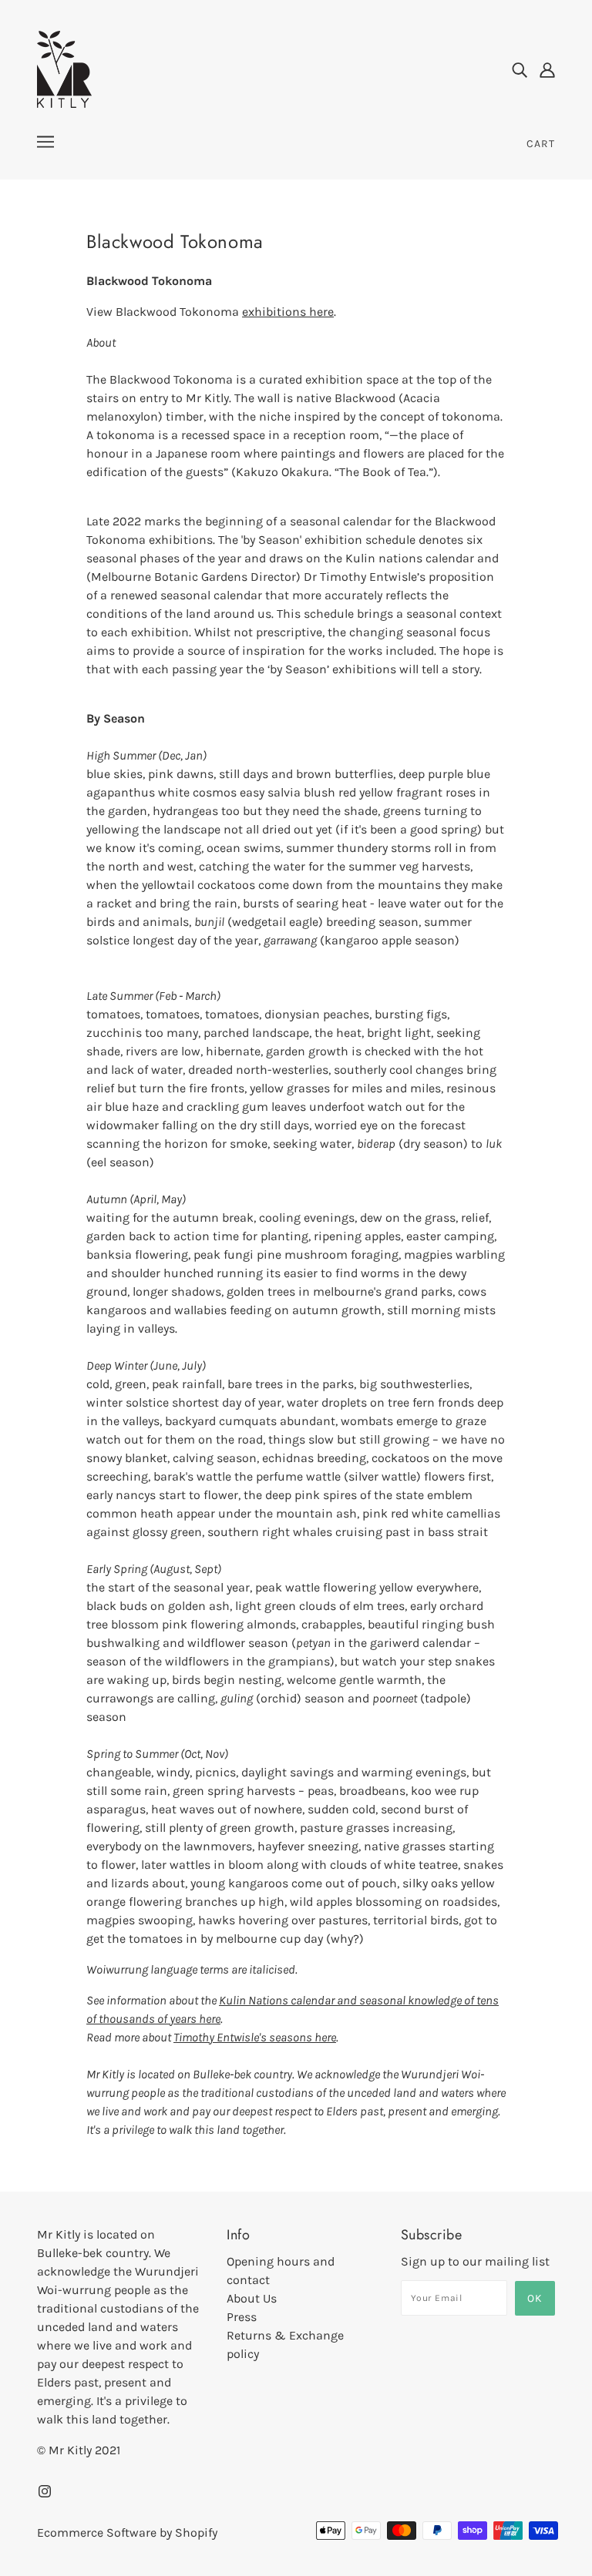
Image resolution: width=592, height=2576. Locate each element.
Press (242, 2317)
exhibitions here (288, 312)
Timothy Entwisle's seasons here (255, 2037)
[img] (520, 69)
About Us (252, 2298)
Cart (541, 144)
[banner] (64, 68)
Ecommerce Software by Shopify (127, 2532)
